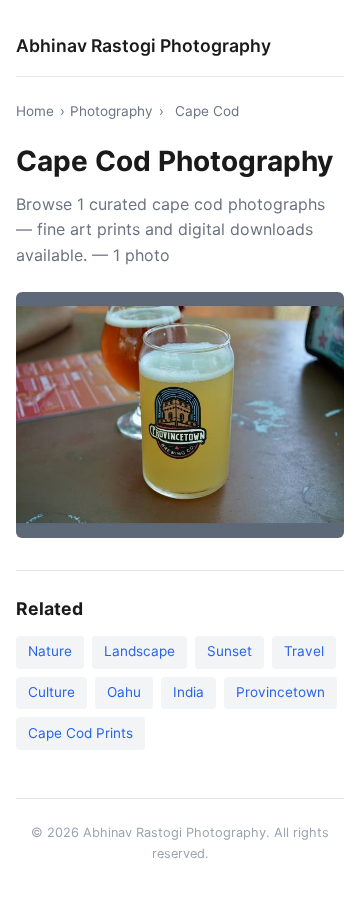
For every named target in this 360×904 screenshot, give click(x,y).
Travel (304, 651)
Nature (50, 651)
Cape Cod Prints (80, 733)
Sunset (229, 651)
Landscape (139, 651)
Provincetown (280, 692)
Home (35, 111)
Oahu (124, 692)
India (188, 692)
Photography (111, 111)
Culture (51, 692)
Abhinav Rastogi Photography (143, 45)
